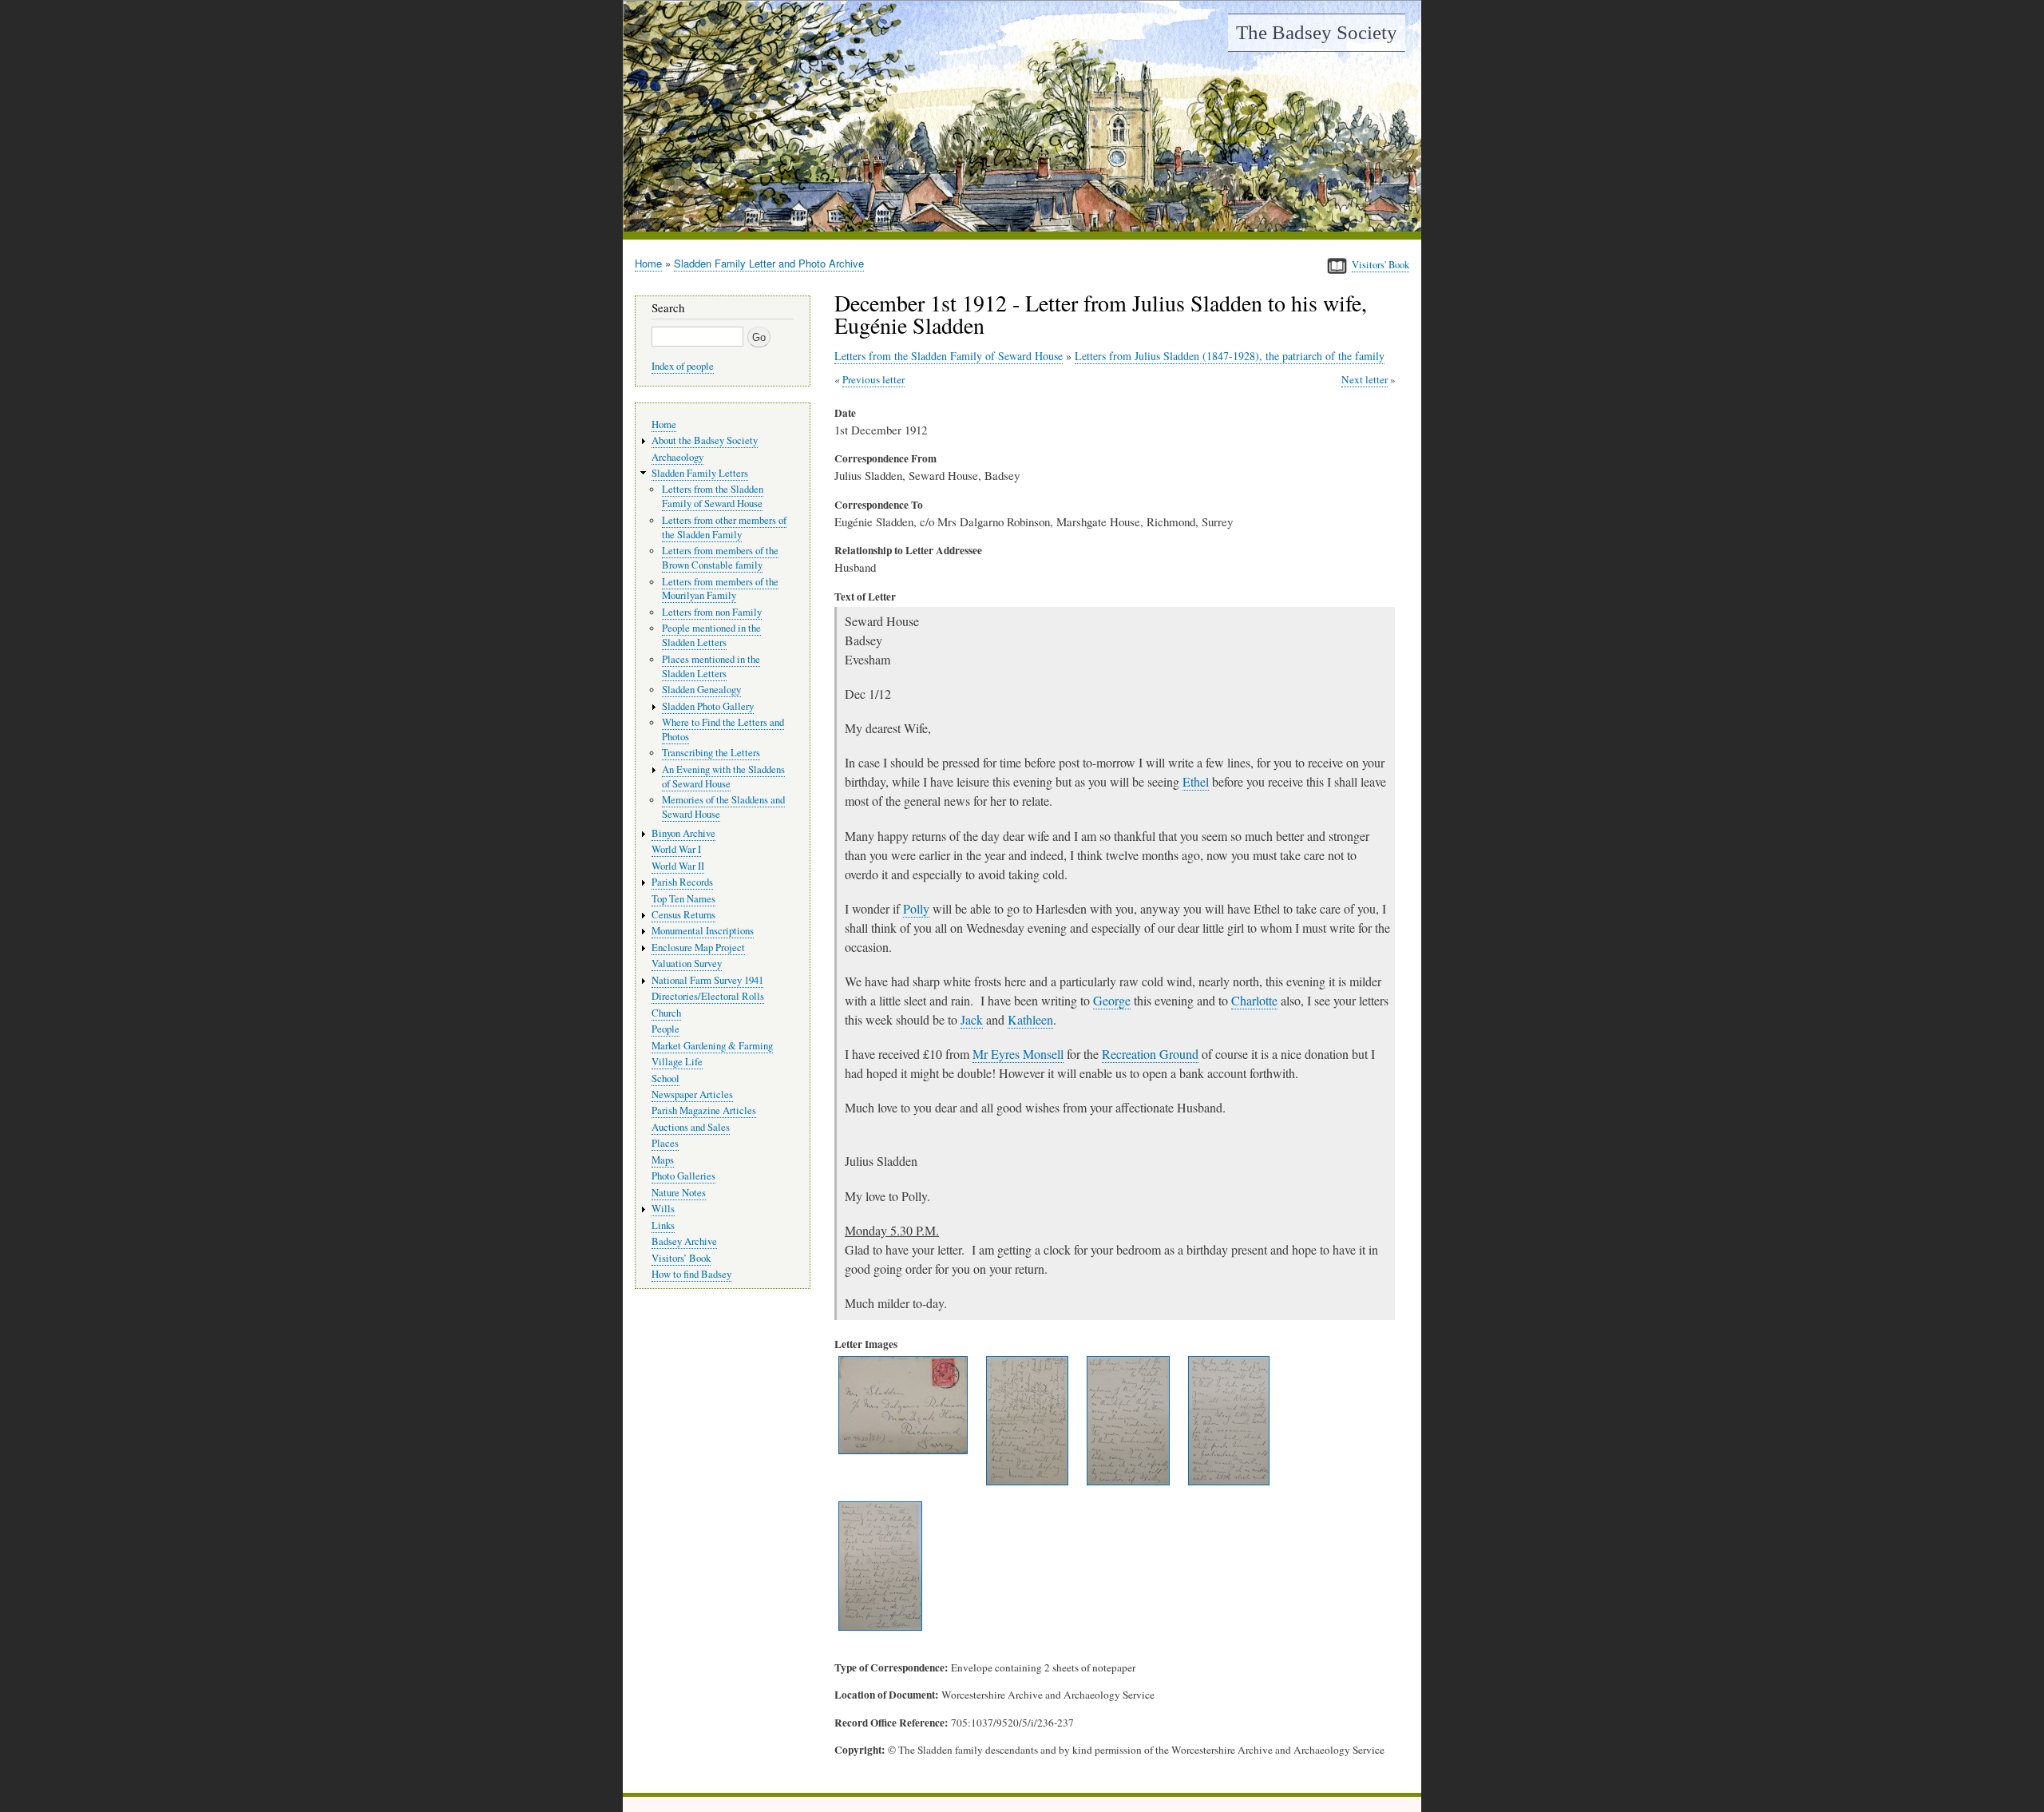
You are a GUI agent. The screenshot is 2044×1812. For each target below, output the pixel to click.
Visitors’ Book (681, 1258)
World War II (678, 866)
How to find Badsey (691, 1274)
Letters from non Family (712, 612)
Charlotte (1254, 1000)
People (665, 1029)
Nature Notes (679, 1193)
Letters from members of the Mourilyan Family (720, 589)
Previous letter (873, 379)
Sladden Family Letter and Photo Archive (769, 263)
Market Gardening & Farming (712, 1046)
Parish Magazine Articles (704, 1110)
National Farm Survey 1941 (707, 980)
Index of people (683, 366)
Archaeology (677, 457)
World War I (676, 849)
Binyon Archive (683, 833)
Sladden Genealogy (701, 690)
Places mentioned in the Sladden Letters (711, 666)
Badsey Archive (684, 1241)
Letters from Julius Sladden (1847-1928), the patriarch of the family (1230, 356)
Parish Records (682, 882)
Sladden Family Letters (700, 473)
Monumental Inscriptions (703, 931)
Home (648, 263)
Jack (972, 1019)
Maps (663, 1160)
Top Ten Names (683, 899)
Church (666, 1013)
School (665, 1078)
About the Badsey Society (705, 440)
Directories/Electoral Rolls (708, 996)
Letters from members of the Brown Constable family (720, 558)
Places (665, 1143)
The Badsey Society (1317, 32)
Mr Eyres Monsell (1018, 1054)
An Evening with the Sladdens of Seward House (723, 777)
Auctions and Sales (691, 1127)
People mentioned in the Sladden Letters (711, 635)
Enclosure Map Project (698, 948)
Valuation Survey (687, 963)
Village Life (677, 1062)
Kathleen (1030, 1019)
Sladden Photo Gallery (708, 706)
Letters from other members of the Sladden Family (724, 527)
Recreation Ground (1150, 1054)
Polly (916, 908)
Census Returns (683, 915)
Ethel (1196, 781)
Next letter (1365, 379)
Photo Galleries (683, 1176)
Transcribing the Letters (711, 753)
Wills (663, 1209)
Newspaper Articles (692, 1094)
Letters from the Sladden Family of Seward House (949, 356)
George (1112, 1000)
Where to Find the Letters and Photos (723, 730)
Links (663, 1225)
